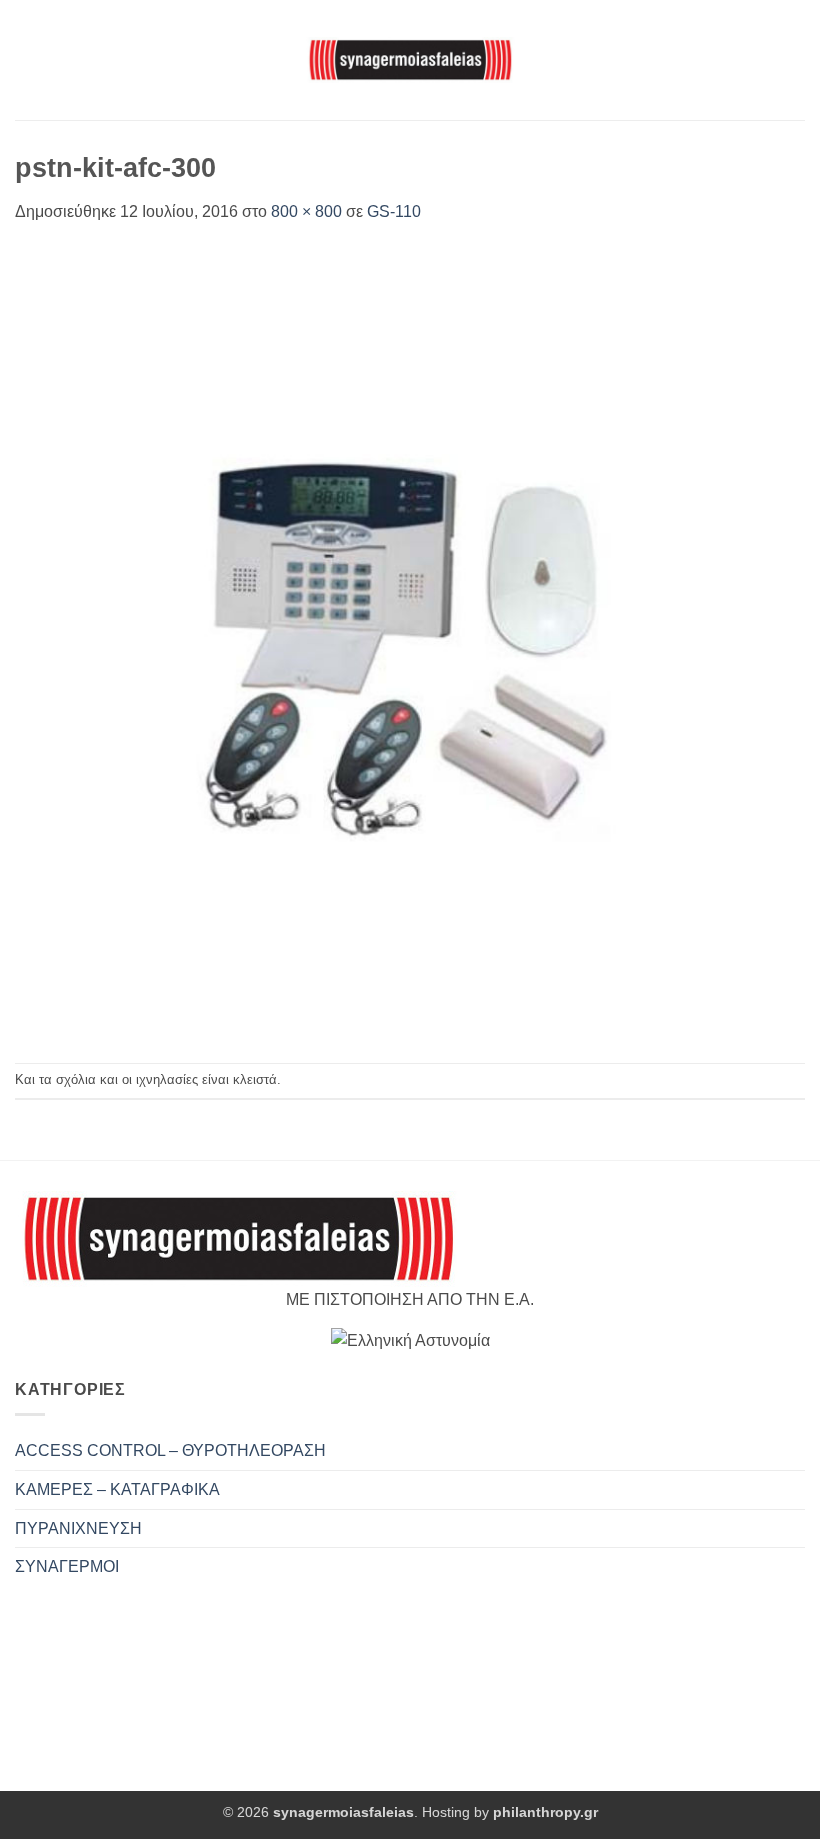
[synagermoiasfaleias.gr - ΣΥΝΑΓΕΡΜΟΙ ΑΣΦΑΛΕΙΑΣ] (410, 59)
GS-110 (394, 211)
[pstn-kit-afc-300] (410, 642)
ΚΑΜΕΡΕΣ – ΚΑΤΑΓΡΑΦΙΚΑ (117, 1489)
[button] (27, 59)
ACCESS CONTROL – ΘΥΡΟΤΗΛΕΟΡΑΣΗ (170, 1450)
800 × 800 (306, 211)
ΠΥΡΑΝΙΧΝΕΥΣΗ (78, 1528)
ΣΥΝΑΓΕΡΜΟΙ (67, 1566)
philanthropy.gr (545, 1812)
